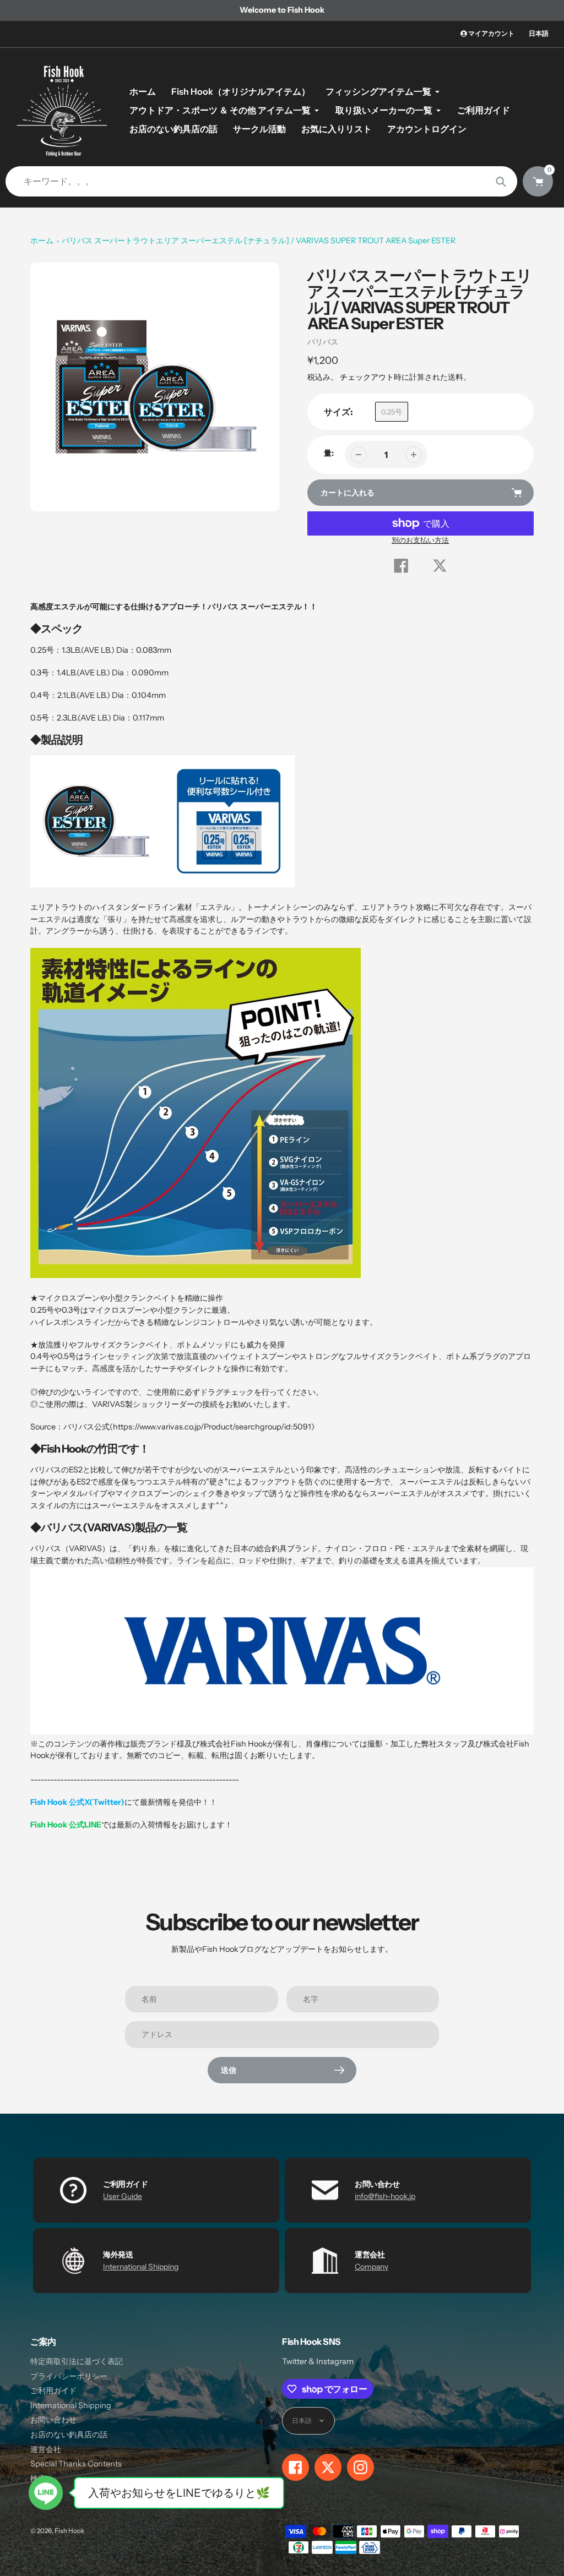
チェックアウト (367, 377)
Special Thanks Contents (76, 2464)
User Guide (123, 2196)
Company (372, 2267)
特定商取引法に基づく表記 (77, 2361)
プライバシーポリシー (69, 2376)
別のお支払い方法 (420, 540)
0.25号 (392, 412)
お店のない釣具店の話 (69, 2435)
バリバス (323, 342)
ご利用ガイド (53, 2391)
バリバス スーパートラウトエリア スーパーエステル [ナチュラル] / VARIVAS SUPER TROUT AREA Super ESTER (259, 241)
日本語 (539, 33)
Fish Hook (69, 2531)
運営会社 (46, 2449)
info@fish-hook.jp (385, 2196)
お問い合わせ (53, 2420)
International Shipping (141, 2267)
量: (329, 453)
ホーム (42, 241)
